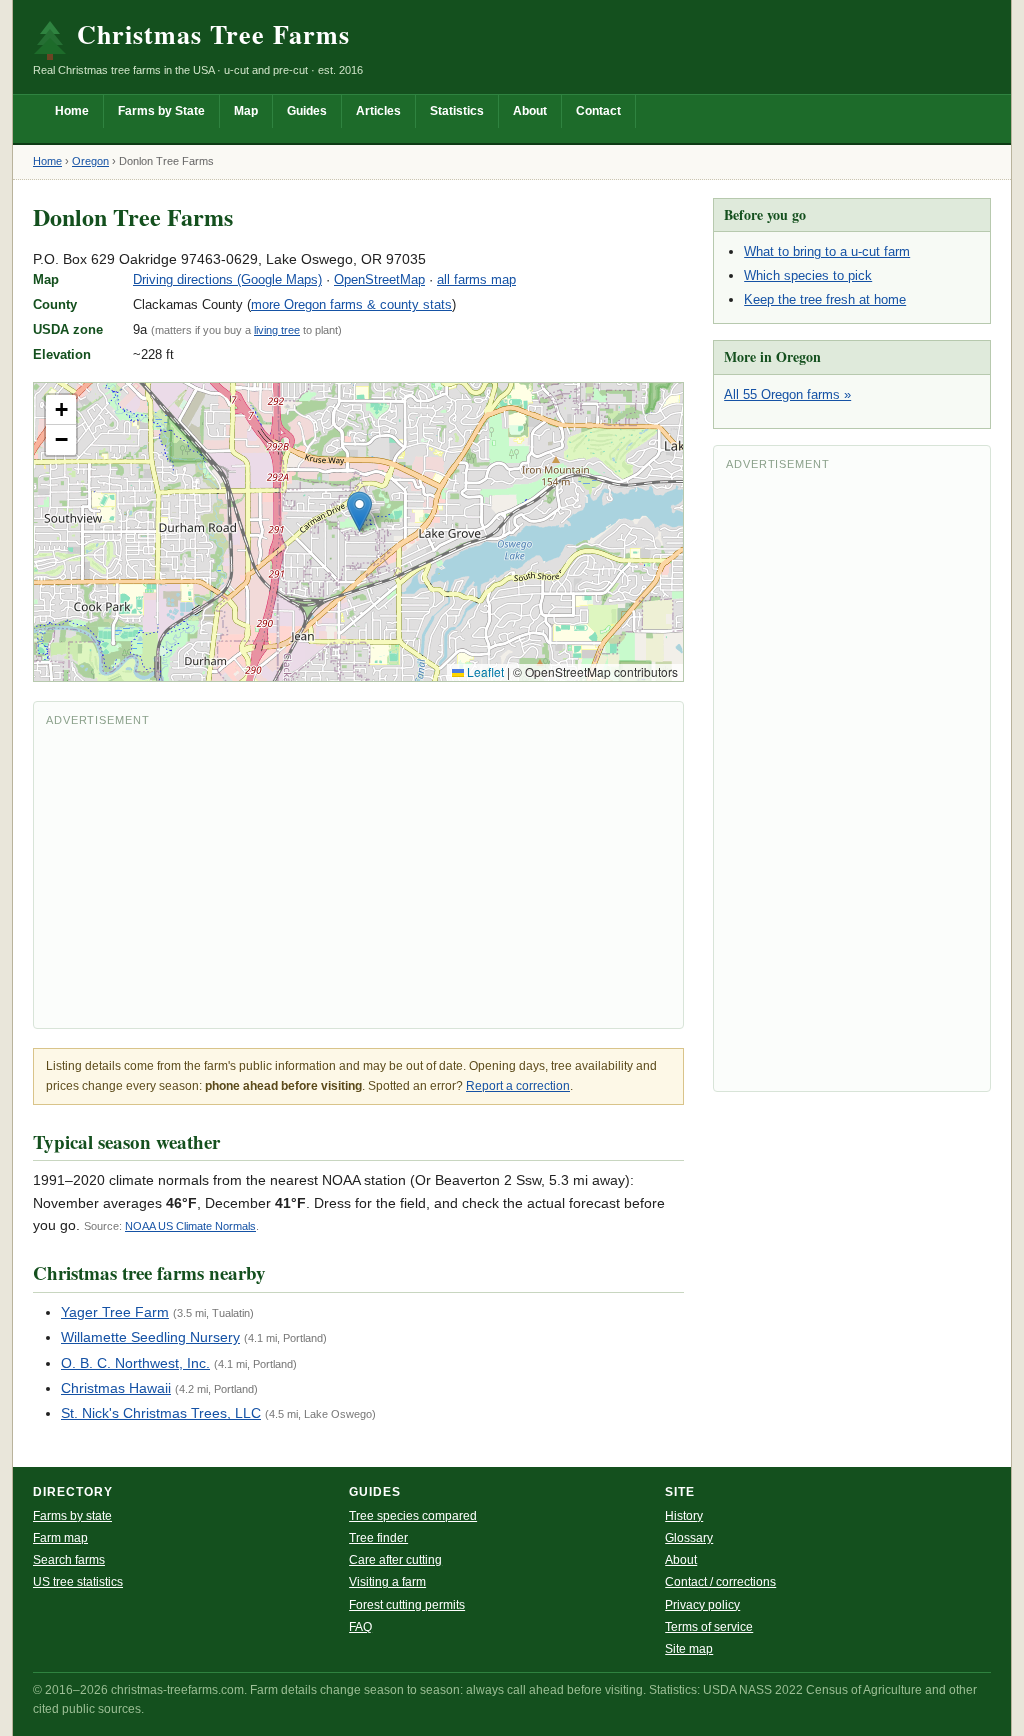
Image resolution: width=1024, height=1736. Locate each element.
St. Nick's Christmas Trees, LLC (161, 1413)
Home (72, 111)
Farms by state (72, 1516)
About (530, 111)
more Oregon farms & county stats (351, 304)
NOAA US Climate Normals (190, 1226)
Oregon (90, 161)
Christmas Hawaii (116, 1388)
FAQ (360, 1627)
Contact (598, 111)
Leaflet (484, 671)
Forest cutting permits (407, 1605)
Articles (378, 111)
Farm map (60, 1538)
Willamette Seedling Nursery (150, 1337)
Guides (307, 111)
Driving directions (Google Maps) (227, 279)
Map (246, 111)
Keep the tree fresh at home (825, 299)
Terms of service (709, 1627)
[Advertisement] (358, 876)
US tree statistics (78, 1582)
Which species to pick (808, 275)
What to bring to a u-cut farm (827, 251)
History (684, 1516)
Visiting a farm (387, 1582)
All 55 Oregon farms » (787, 394)
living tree (277, 330)
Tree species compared (413, 1516)
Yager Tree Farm (115, 1312)
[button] (359, 511)
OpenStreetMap (379, 279)
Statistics (457, 111)
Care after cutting (395, 1560)
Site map (689, 1649)
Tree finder (378, 1538)
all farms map (476, 279)
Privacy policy (702, 1605)
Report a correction (518, 1086)
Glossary (689, 1538)
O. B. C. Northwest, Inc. (135, 1363)
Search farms (69, 1560)
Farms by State (161, 111)
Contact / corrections (720, 1582)
